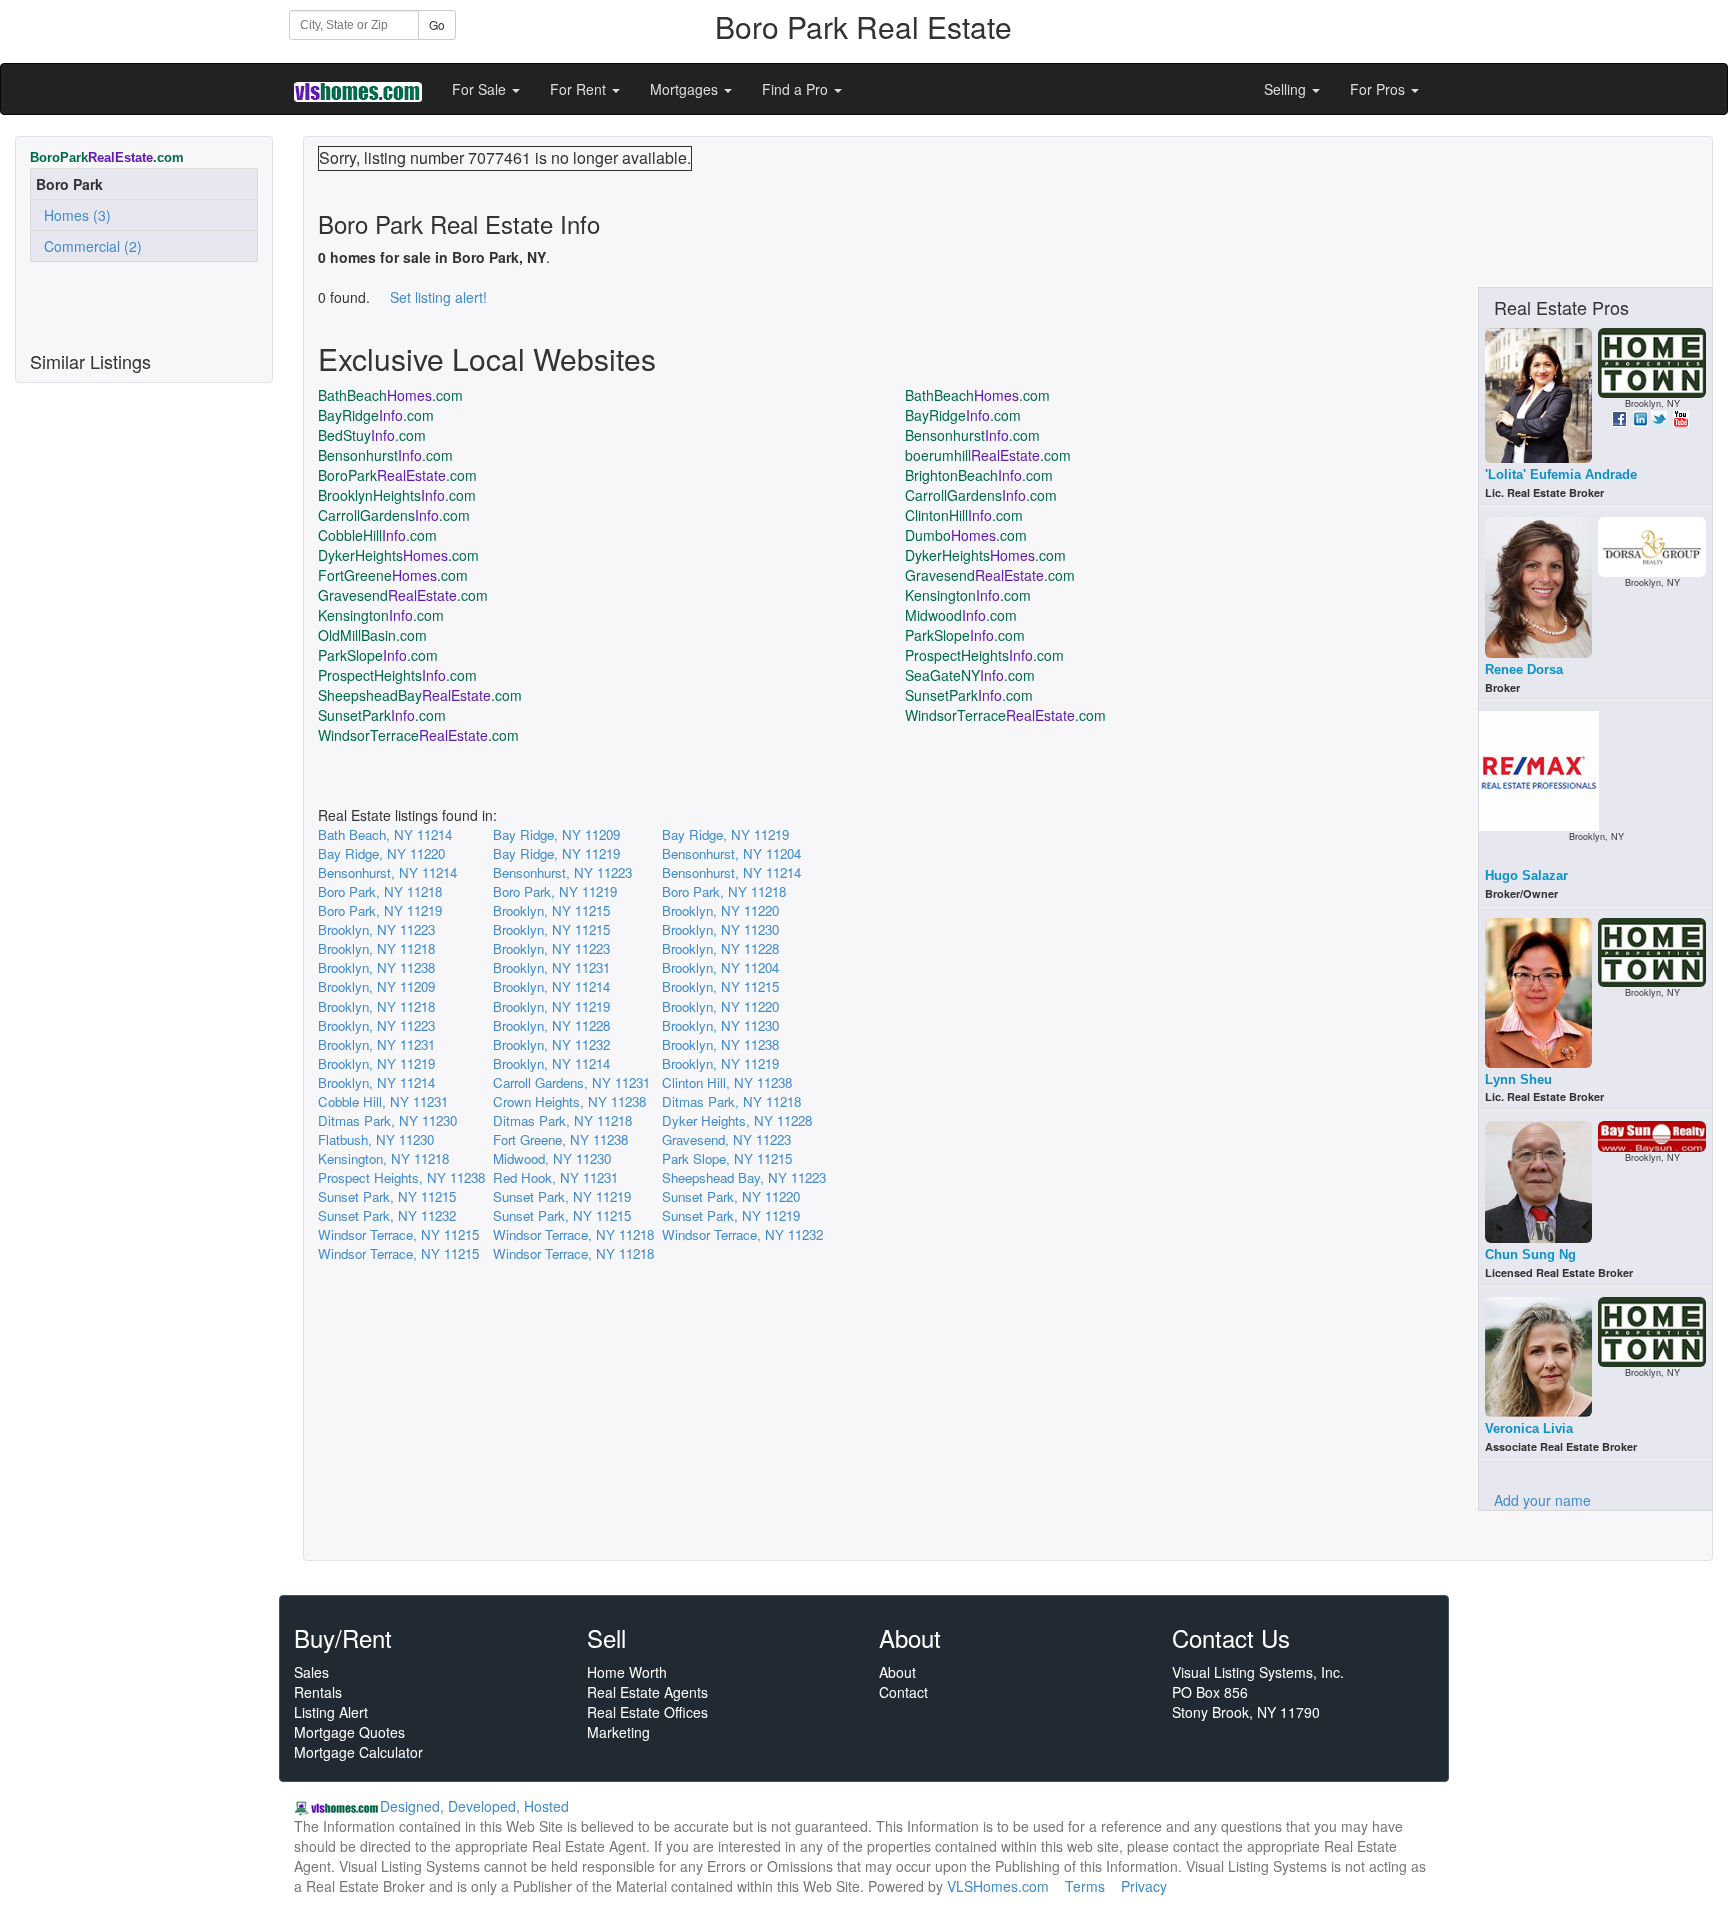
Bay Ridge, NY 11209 (556, 834)
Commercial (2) (89, 246)
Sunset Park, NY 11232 (387, 1215)
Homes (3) (73, 215)
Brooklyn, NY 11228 (720, 948)
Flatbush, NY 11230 (376, 1139)
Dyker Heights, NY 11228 (737, 1120)
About (897, 1672)
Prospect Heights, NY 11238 (401, 1177)
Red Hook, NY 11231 (555, 1177)
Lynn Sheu (1518, 1079)
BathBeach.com (390, 395)
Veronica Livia (1529, 1428)
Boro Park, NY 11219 (555, 891)
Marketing (618, 1732)
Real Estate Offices (647, 1712)
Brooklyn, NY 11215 (551, 910)
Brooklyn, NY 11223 (376, 929)
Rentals (318, 1692)
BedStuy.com (372, 435)
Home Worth (627, 1672)
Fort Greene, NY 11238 (560, 1139)
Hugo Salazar (1526, 875)
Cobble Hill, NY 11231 (383, 1101)
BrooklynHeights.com (397, 495)
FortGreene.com (393, 575)
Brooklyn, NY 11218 (376, 948)
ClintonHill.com (964, 515)
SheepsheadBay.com (420, 695)
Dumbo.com (966, 535)
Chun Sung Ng (1530, 1254)
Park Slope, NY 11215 (727, 1158)
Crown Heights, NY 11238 (569, 1101)
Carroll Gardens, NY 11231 (571, 1082)
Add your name (1542, 1500)
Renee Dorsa (1524, 669)
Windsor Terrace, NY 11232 (742, 1234)
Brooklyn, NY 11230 (720, 929)
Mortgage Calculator (358, 1752)
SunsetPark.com (969, 695)
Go (437, 24)
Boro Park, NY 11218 (380, 891)
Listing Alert (331, 1712)
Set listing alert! (438, 297)
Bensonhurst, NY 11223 (562, 872)
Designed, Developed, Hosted (474, 1806)
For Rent (580, 89)
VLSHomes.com (998, 1886)
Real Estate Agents (647, 1692)
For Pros (1379, 89)
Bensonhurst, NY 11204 (731, 853)
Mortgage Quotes (349, 1732)
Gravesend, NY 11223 (726, 1139)
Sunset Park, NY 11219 (562, 1196)
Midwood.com (961, 615)
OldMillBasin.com (372, 635)
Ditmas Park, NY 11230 (387, 1120)
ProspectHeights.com (984, 655)
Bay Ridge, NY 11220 (381, 853)
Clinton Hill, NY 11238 (727, 1082)
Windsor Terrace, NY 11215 (398, 1234)
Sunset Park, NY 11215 (387, 1196)
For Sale (481, 89)
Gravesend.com (990, 575)
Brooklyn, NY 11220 (720, 910)
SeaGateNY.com (970, 675)
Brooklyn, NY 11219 (551, 1006)
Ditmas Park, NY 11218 (731, 1101)
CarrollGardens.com (981, 495)
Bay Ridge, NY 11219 (725, 834)
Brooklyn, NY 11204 (720, 967)
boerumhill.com (988, 455)
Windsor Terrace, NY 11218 (573, 1234)
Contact (903, 1692)
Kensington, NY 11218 (383, 1158)
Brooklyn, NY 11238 (376, 967)
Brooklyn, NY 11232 (551, 1044)
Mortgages (686, 89)
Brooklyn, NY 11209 (376, 986)
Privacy (1144, 1886)
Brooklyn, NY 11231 (551, 967)
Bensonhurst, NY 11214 (387, 872)
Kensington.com (968, 595)
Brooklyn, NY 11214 (551, 986)
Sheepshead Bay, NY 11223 (744, 1177)
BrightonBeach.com (979, 475)
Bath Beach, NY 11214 (385, 834)
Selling (1287, 89)
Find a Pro (797, 89)
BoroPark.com (397, 475)
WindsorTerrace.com (1005, 715)
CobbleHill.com (377, 535)
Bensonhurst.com (972, 435)
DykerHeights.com (398, 555)
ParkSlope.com (965, 635)
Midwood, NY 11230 (552, 1158)
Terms (1085, 1886)
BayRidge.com (376, 415)
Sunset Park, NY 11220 (731, 1196)
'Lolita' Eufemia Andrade (1561, 474)
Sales (311, 1672)
